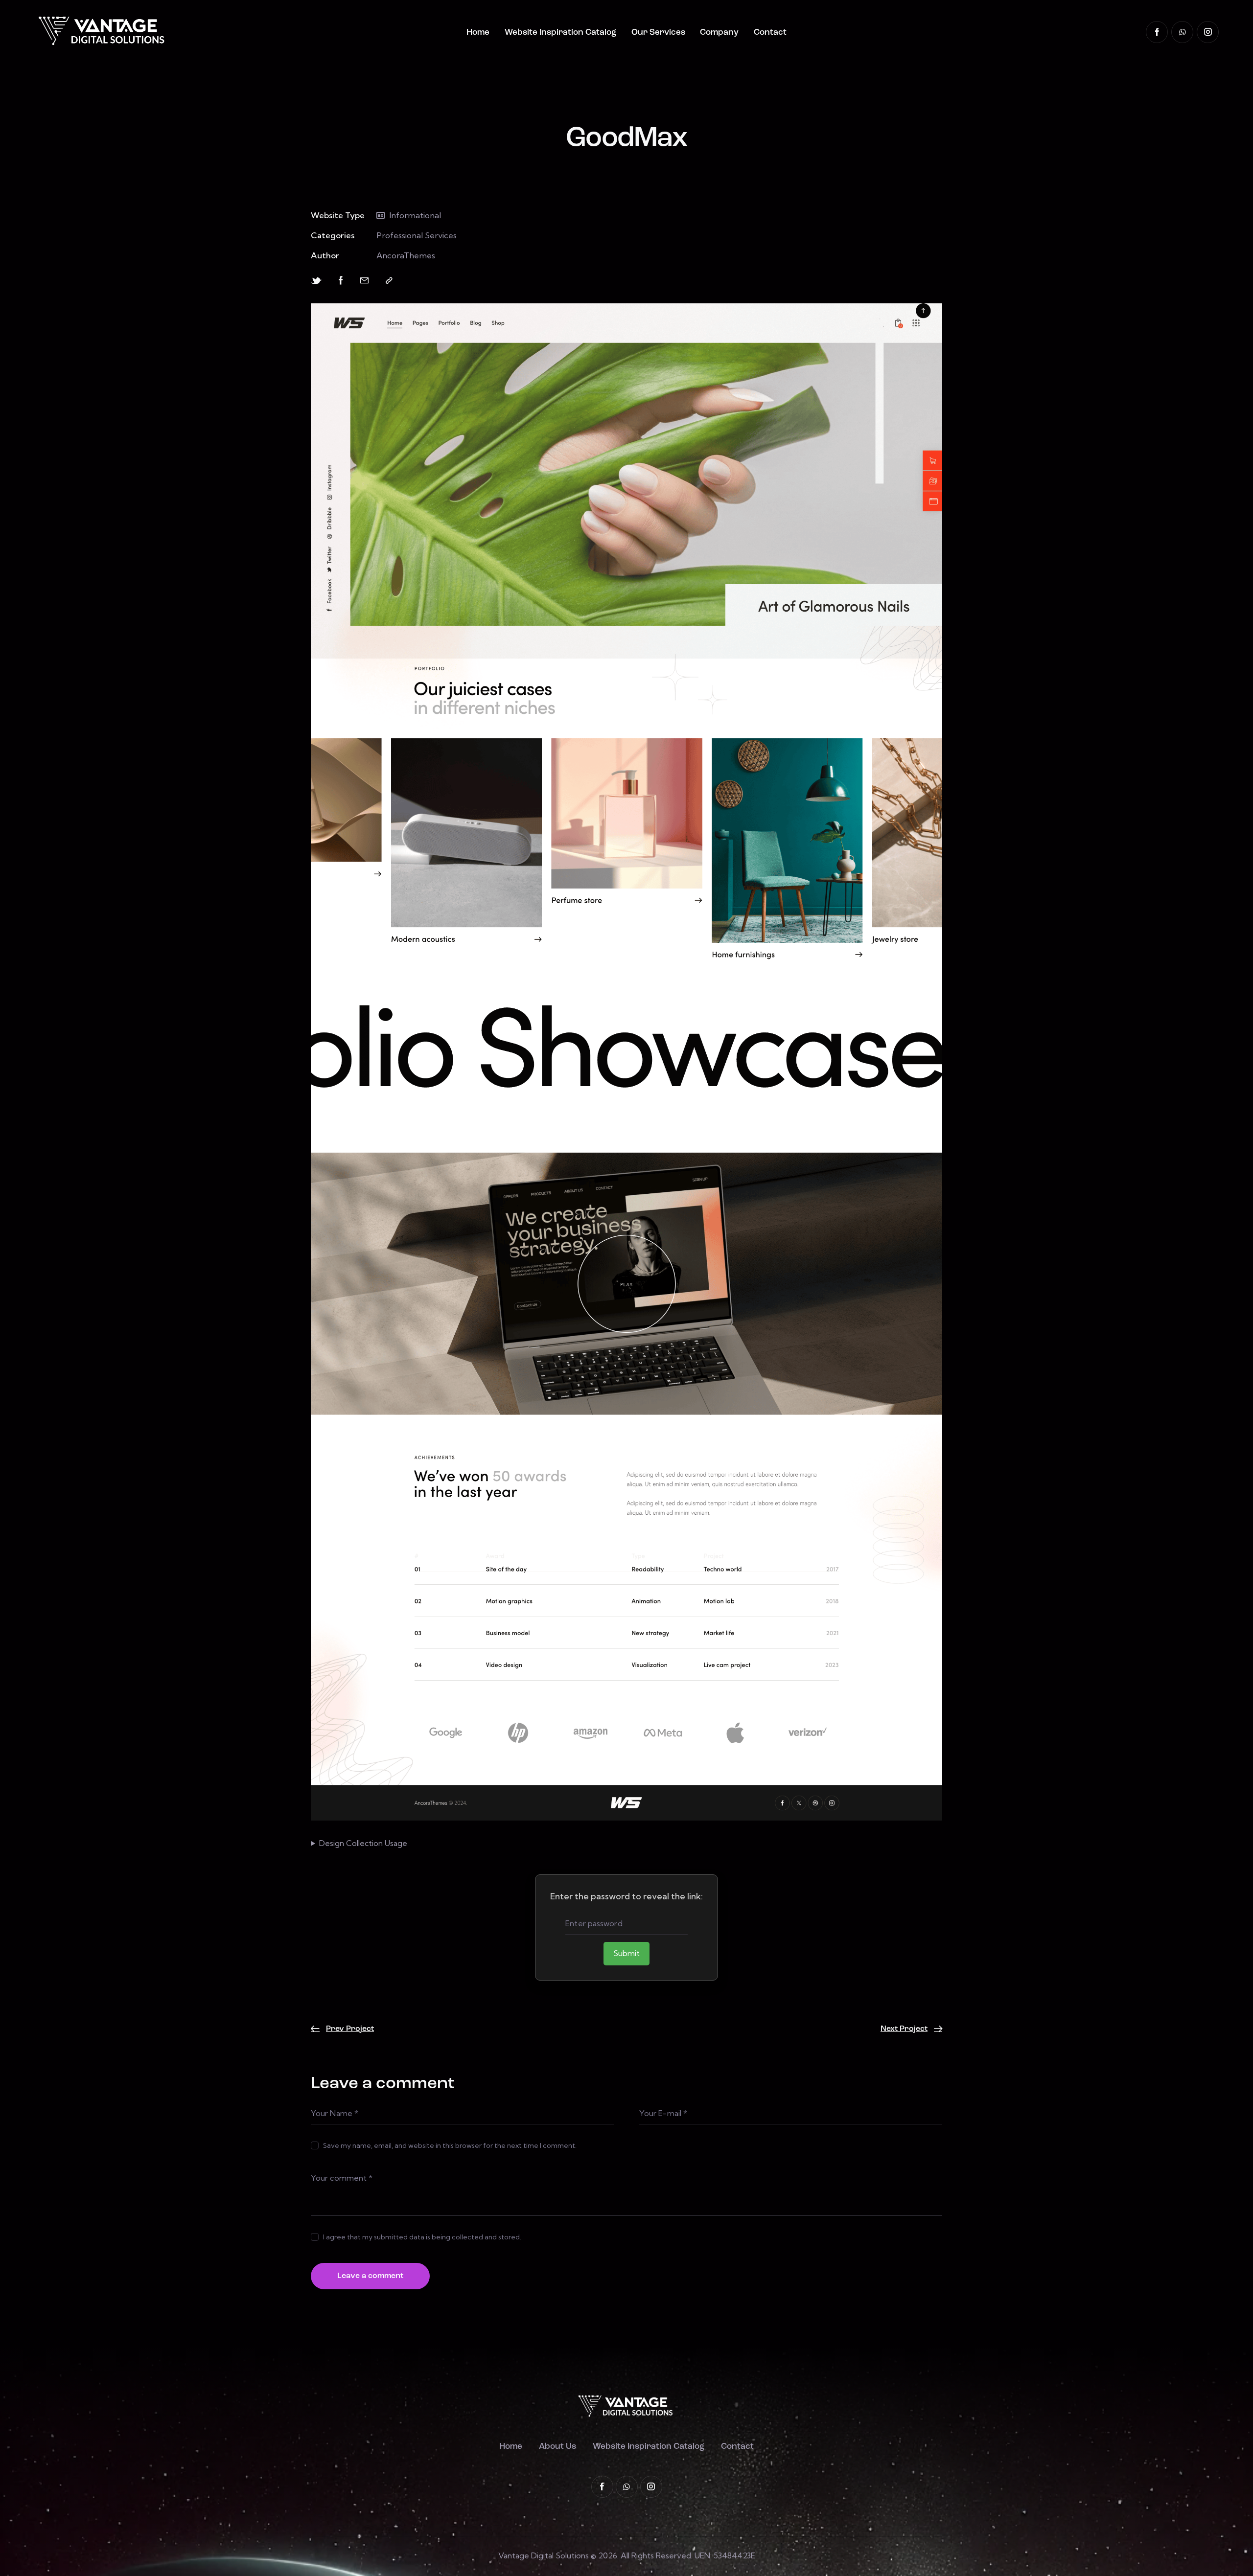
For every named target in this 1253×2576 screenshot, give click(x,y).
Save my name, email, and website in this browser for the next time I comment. (450, 2145)
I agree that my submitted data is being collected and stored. (422, 2237)
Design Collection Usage (363, 1843)
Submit (626, 1953)
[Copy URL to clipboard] (389, 281)
